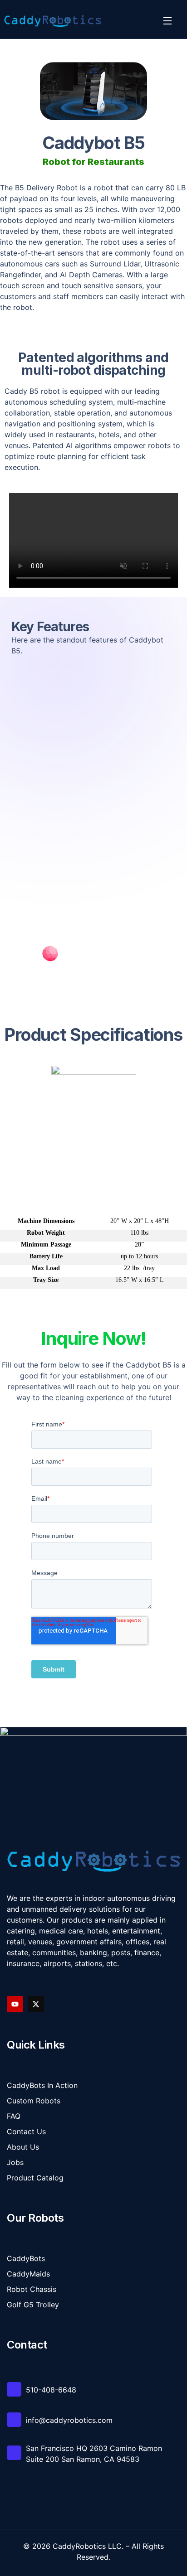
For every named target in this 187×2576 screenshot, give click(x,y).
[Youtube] (15, 2004)
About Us (23, 2147)
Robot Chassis (32, 2289)
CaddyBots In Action (42, 2085)
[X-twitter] (36, 2004)
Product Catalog (35, 2178)
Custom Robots (34, 2101)
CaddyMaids (28, 2274)
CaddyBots (26, 2258)
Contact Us (26, 2131)
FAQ (14, 2116)
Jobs (15, 2162)
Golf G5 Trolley (33, 2305)
